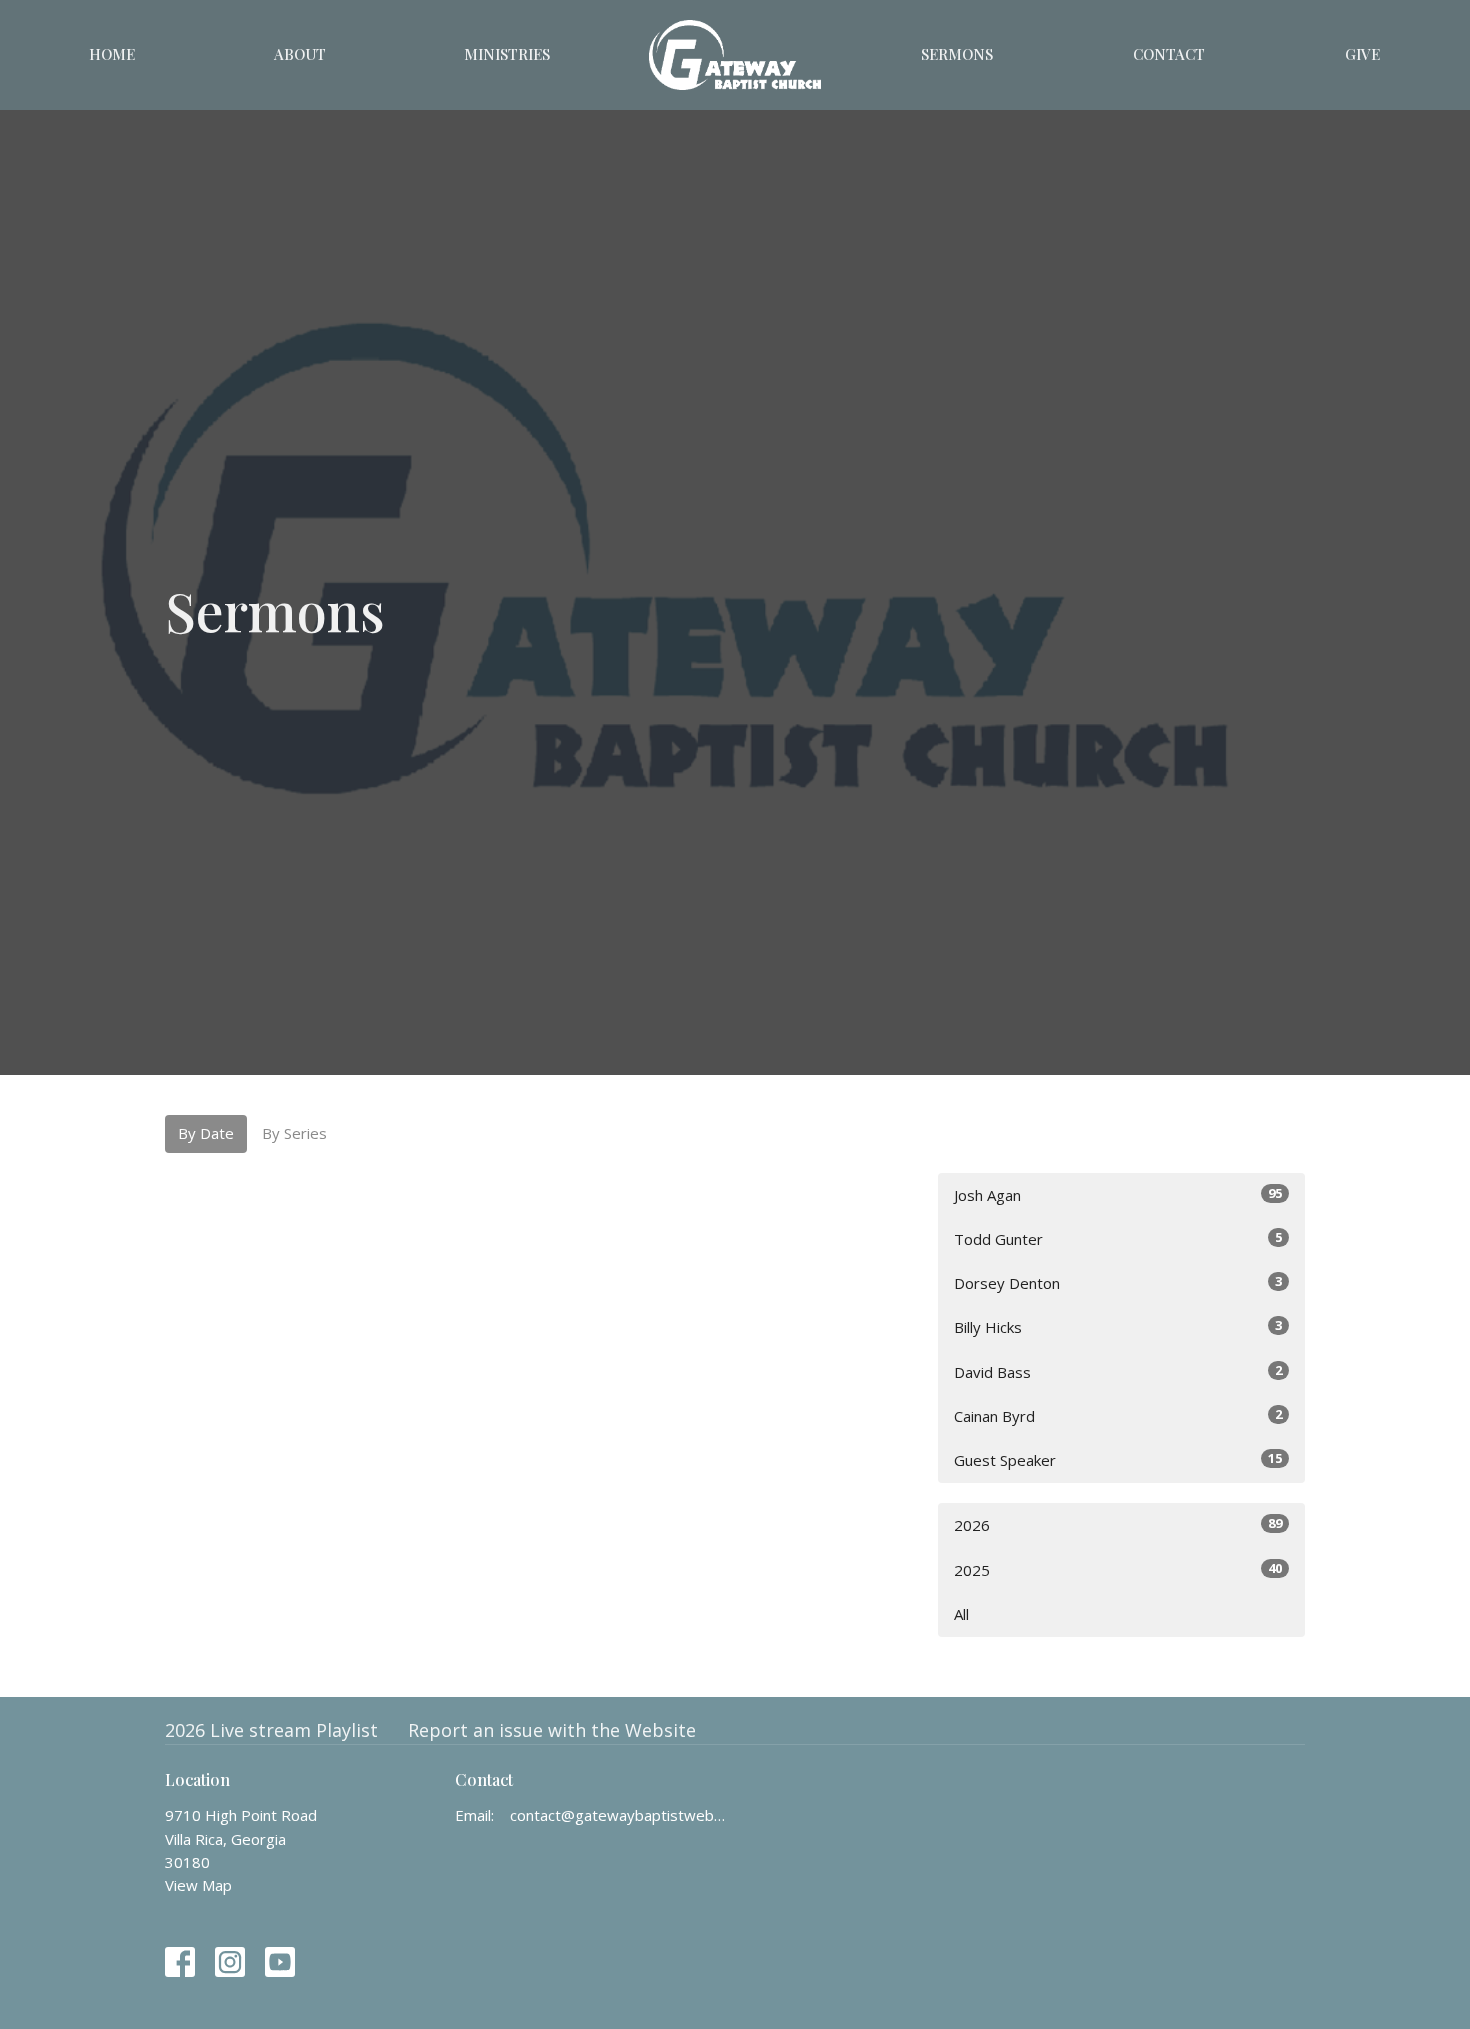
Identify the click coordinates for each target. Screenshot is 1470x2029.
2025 (1118, 1569)
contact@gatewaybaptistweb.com (617, 1815)
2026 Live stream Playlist (271, 1730)
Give (1362, 54)
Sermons (957, 54)
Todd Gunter (1118, 1238)
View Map (198, 1885)
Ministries (507, 54)
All (961, 1614)
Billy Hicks (1118, 1326)
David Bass (1118, 1371)
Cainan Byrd (1118, 1415)
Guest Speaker (1118, 1459)
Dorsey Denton (1118, 1282)
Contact (1169, 54)
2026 (1118, 1524)
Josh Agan (1118, 1194)
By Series (294, 1133)
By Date (206, 1133)
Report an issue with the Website (552, 1730)
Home (112, 54)
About (300, 54)
